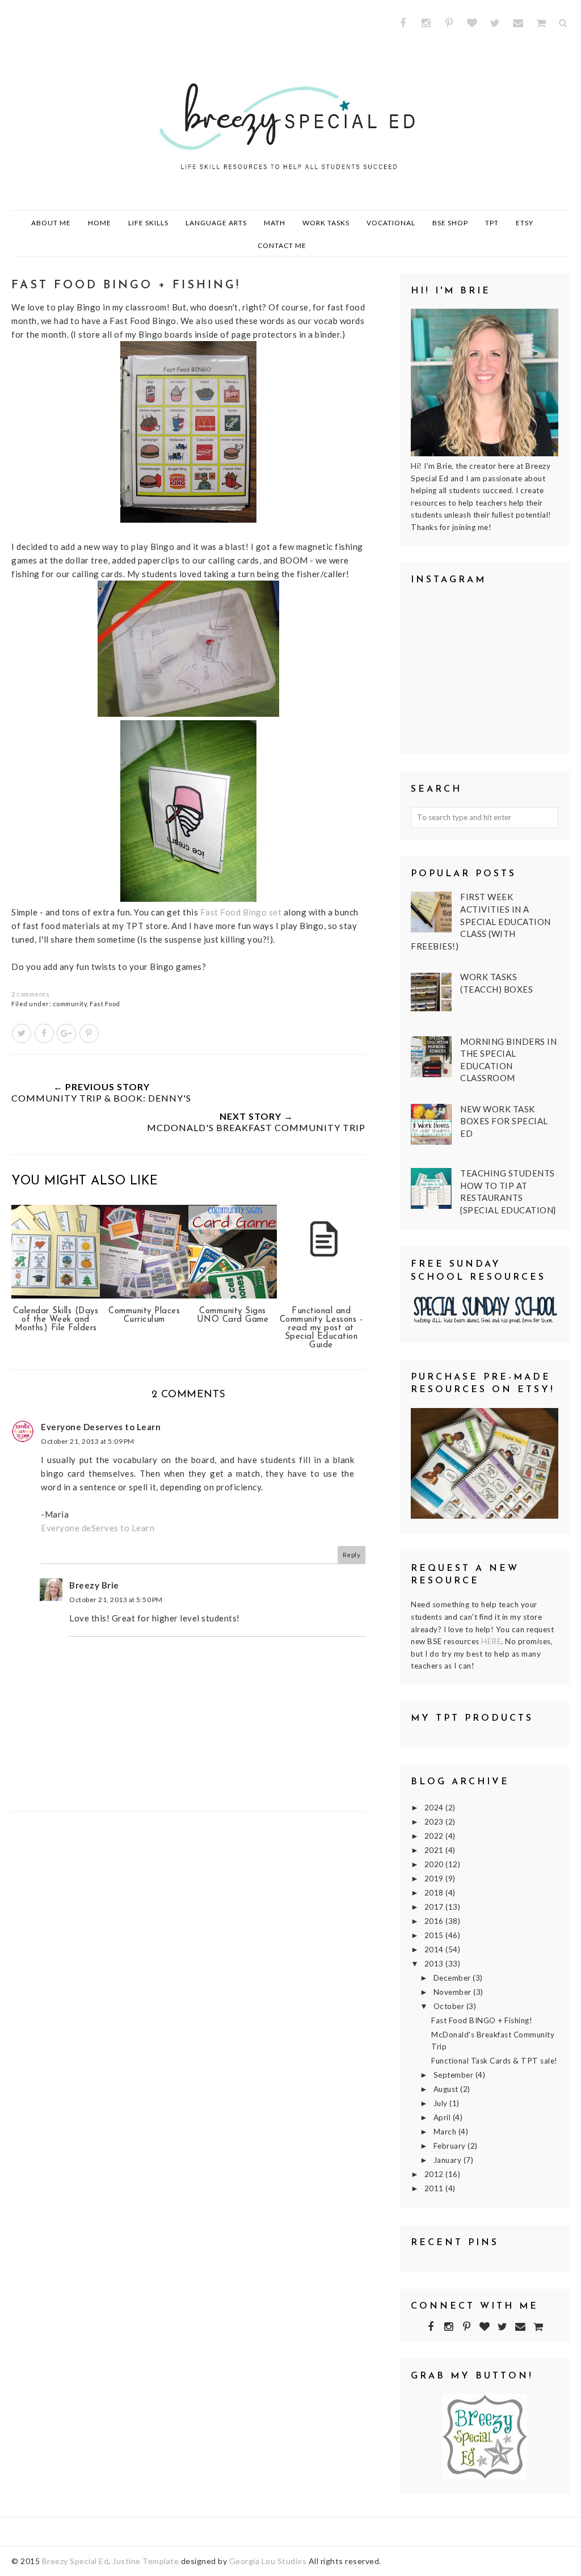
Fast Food (105, 1004)
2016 (435, 1921)
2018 (435, 1893)
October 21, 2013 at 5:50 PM (116, 1600)
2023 (435, 1822)
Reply (352, 1555)
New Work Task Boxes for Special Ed (504, 1121)
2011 (435, 2188)
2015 (435, 1935)
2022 (435, 1836)
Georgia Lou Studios (268, 2561)
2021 (435, 1850)
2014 (435, 1949)
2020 (435, 1864)
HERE (491, 1641)
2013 (435, 1964)
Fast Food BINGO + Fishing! (482, 2020)
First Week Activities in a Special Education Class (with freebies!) (481, 921)
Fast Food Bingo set (241, 912)
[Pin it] (89, 1033)
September (454, 2075)
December (453, 1978)
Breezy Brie (94, 1585)
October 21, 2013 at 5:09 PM (88, 1441)
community (70, 1004)
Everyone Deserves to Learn (101, 1427)
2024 (435, 1808)
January (449, 2160)
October (450, 2006)
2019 (435, 1879)
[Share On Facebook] (44, 1033)
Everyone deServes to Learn (98, 1528)
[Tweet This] (22, 1033)
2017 (435, 1907)
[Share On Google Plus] (66, 1033)
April (443, 2117)
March (446, 2132)
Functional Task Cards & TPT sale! (494, 2061)
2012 (435, 2174)
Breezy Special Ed (75, 2561)
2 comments (30, 994)
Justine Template (146, 2561)
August (447, 2089)
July (442, 2103)
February (451, 2146)
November (454, 1992)
